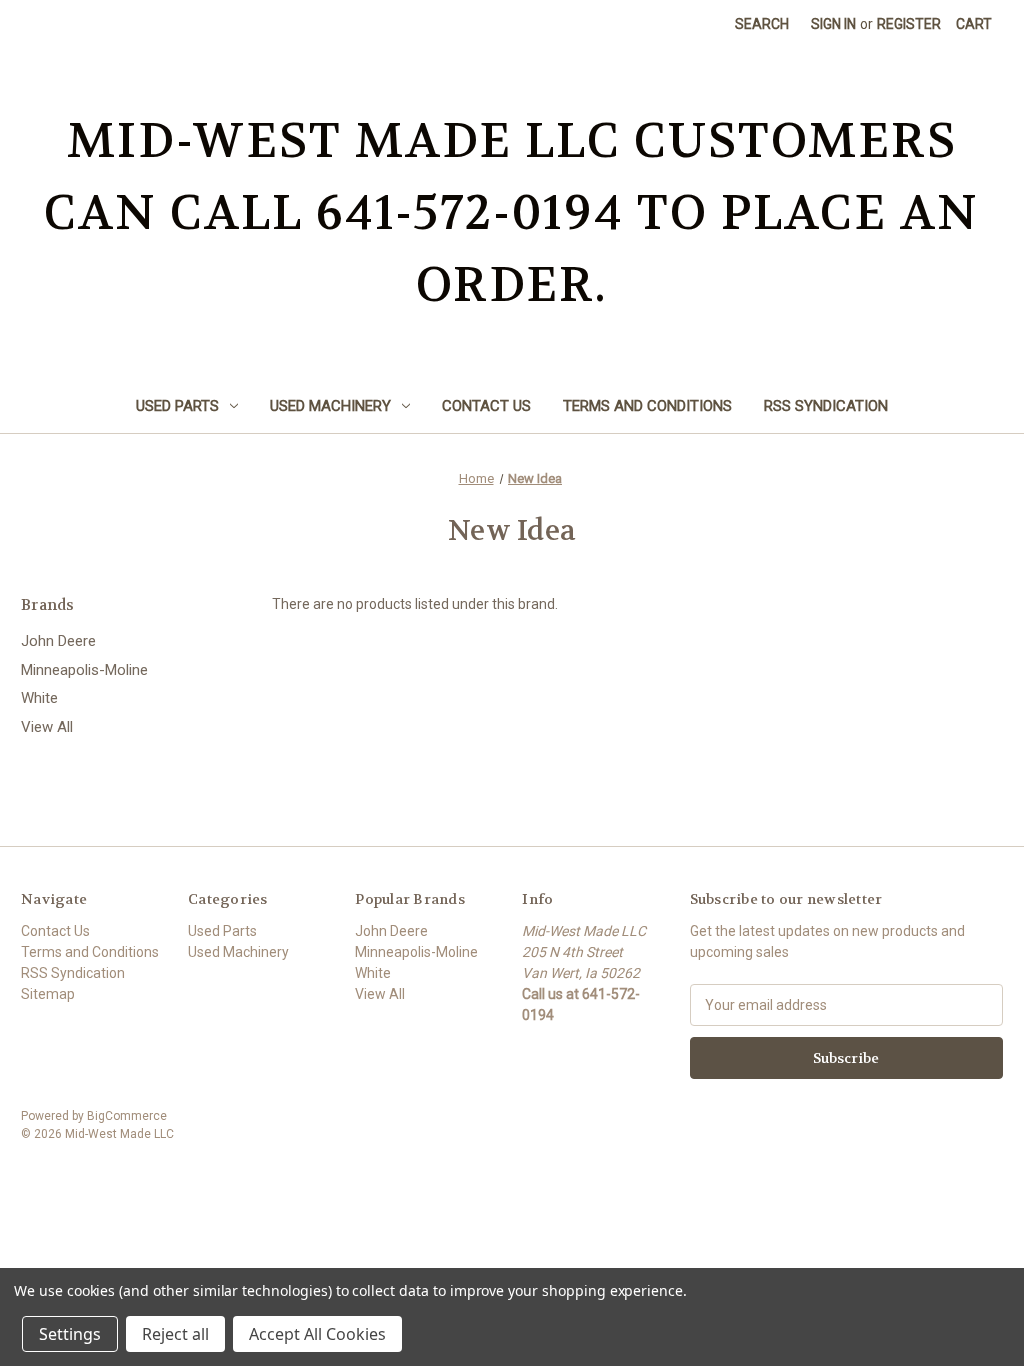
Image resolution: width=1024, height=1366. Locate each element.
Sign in (833, 24)
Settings (70, 1334)
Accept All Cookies (317, 1334)
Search (762, 24)
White (39, 698)
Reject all (175, 1334)
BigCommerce (127, 1116)
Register (909, 24)
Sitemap (48, 994)
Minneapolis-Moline (84, 670)
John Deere (58, 641)
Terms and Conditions (647, 406)
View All (47, 727)
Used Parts (177, 406)
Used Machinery (330, 406)
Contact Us (486, 406)
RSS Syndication (826, 406)
